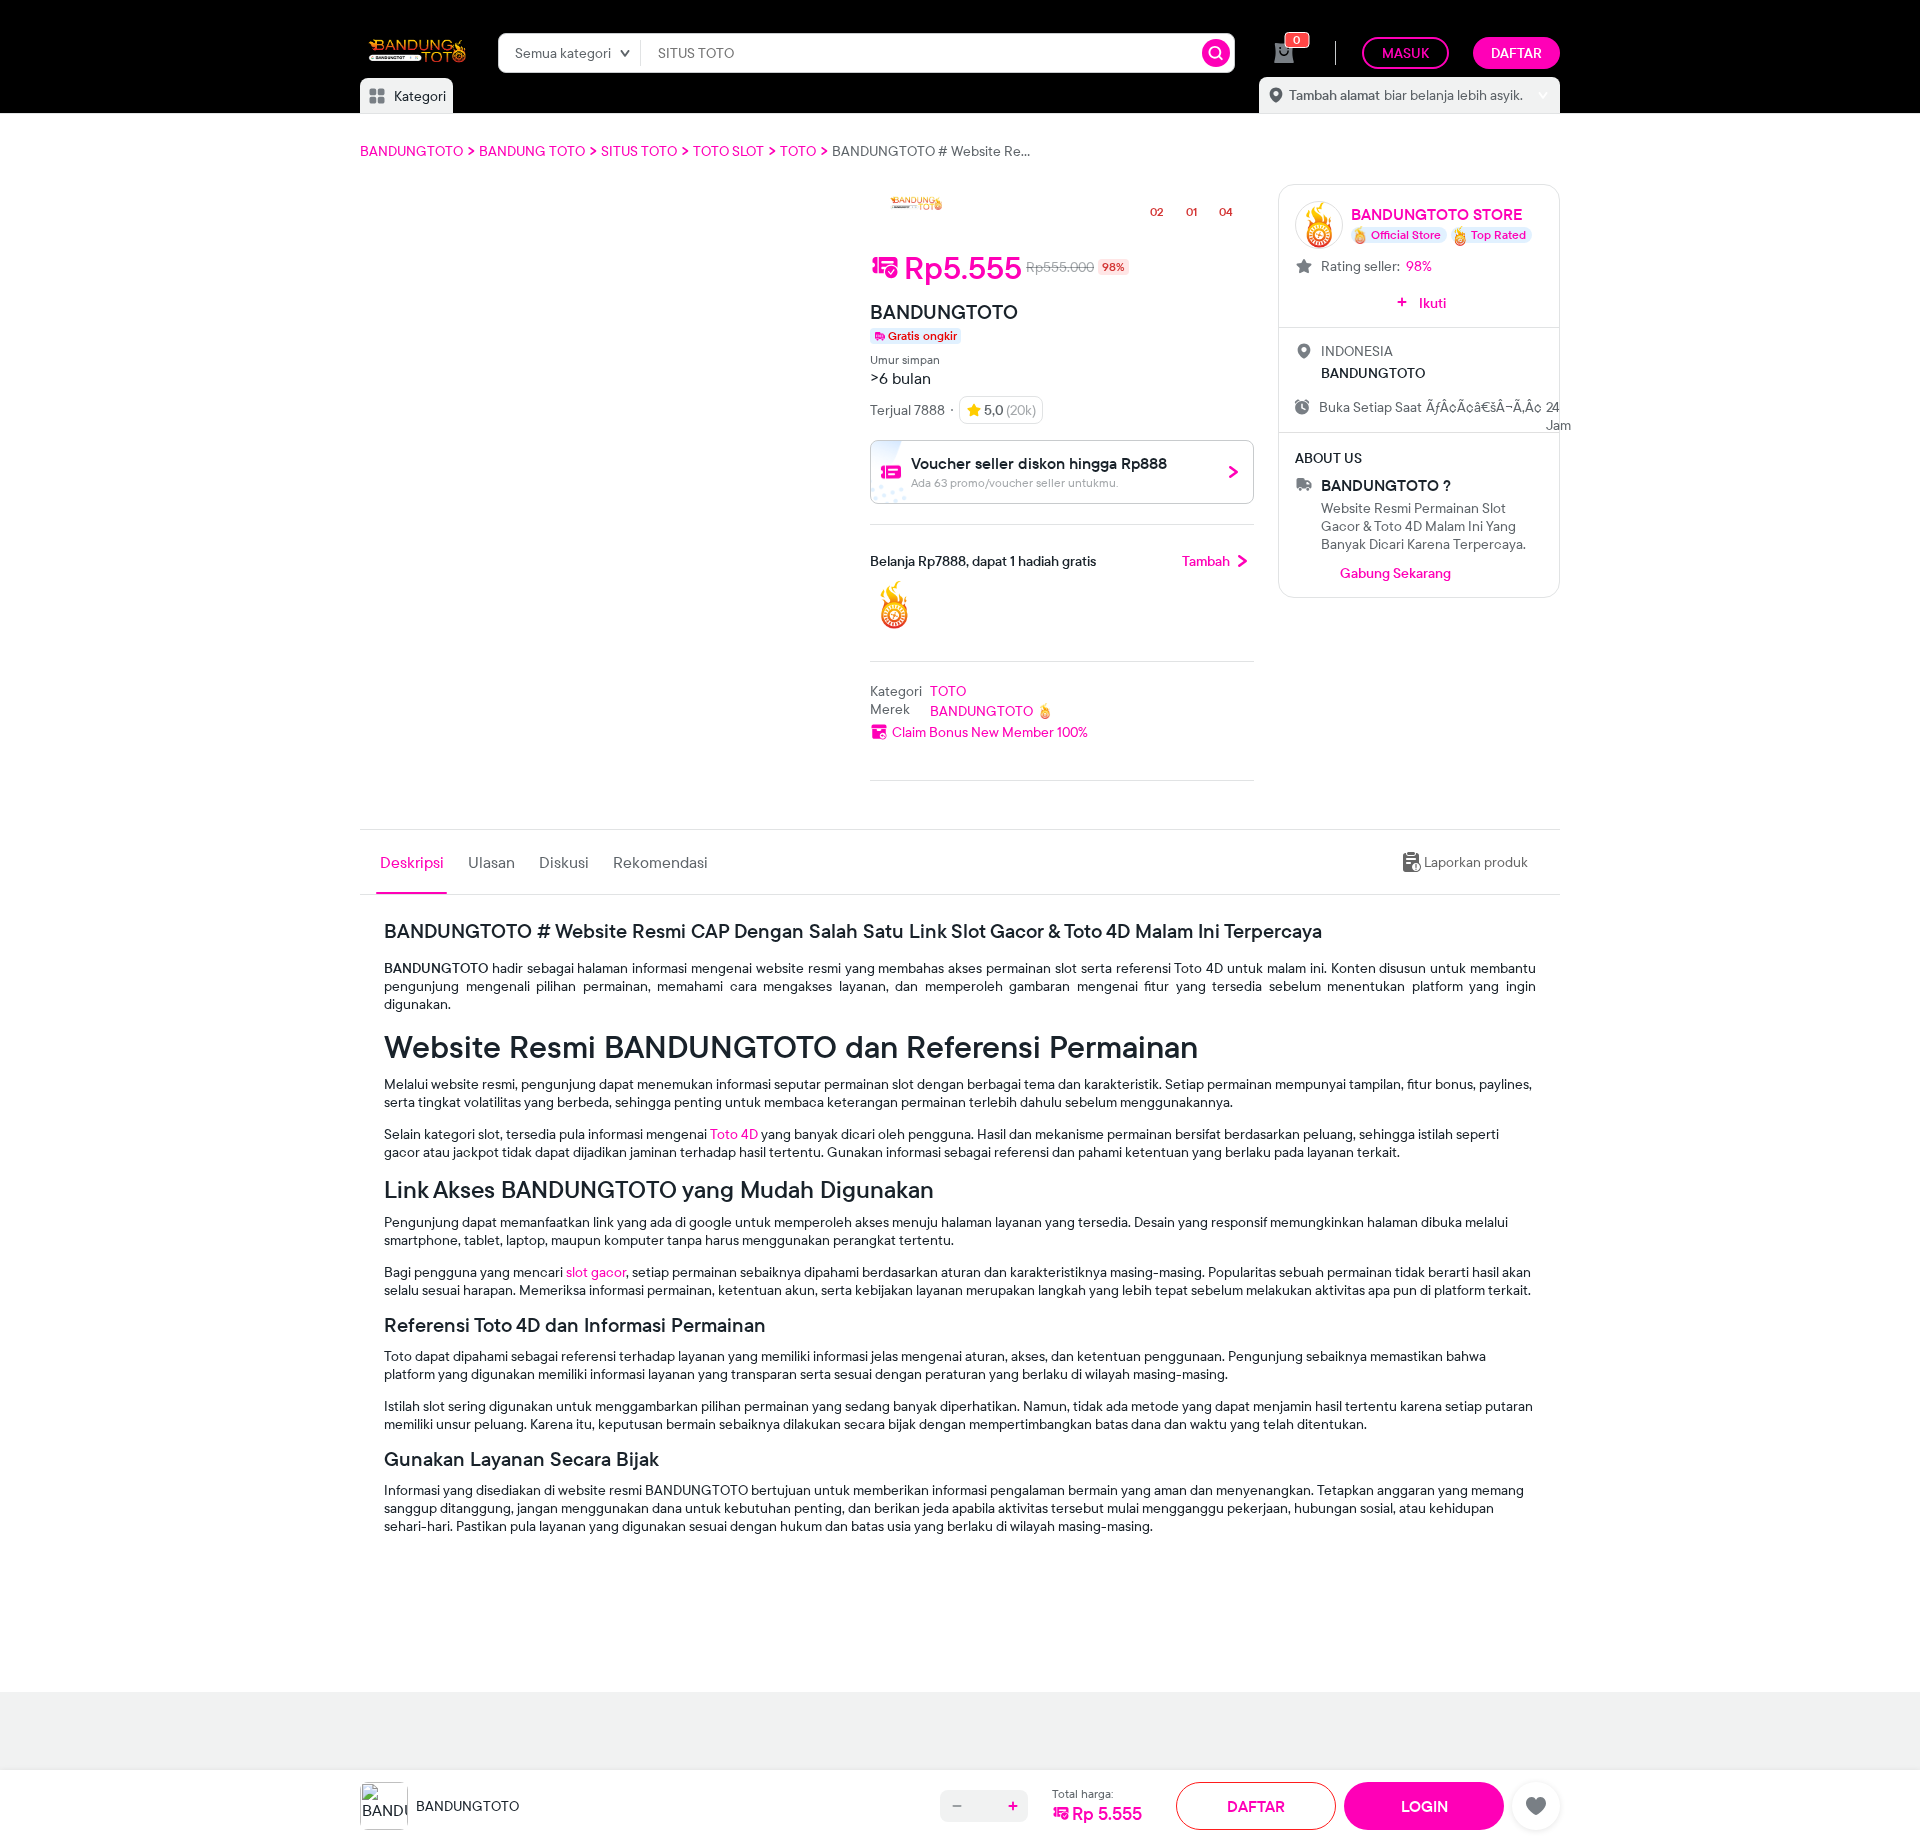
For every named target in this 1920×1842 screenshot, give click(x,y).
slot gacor (596, 1272)
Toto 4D (734, 1134)
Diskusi (564, 862)
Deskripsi (412, 862)
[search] (1216, 53)
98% (1419, 266)
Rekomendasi (660, 862)
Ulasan (491, 862)
